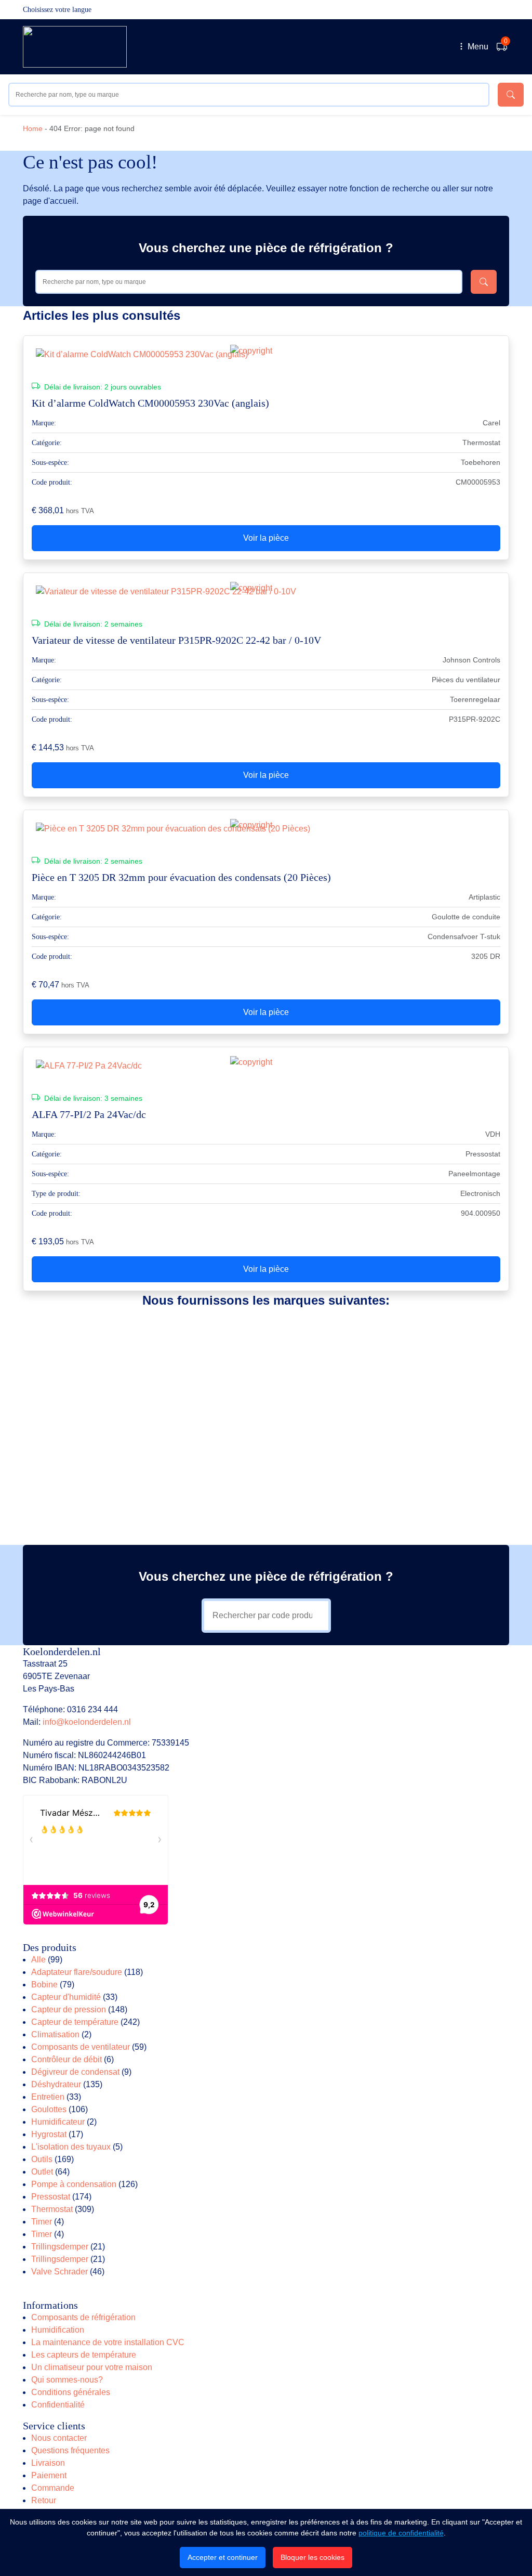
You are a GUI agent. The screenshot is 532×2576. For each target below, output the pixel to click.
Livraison (48, 2463)
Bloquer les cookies (312, 2557)
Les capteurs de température (84, 2355)
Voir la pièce (266, 538)
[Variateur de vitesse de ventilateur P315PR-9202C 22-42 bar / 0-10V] (266, 592)
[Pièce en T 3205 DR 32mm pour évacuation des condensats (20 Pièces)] (266, 829)
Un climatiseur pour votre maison (92, 2367)
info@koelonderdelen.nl (87, 1722)
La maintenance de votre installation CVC (108, 2342)
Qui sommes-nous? (67, 2380)
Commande (53, 2488)
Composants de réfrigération (83, 2317)
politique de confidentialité (401, 2533)
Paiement (49, 2475)
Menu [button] (477, 47)
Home (33, 128)
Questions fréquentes (70, 2450)
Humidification (58, 2330)
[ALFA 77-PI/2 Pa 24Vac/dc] (266, 1066)
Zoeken (511, 95)
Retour (44, 2500)
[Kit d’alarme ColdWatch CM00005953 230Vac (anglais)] (266, 355)
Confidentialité (58, 2405)
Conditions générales (71, 2392)
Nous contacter (59, 2438)
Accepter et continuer (223, 2557)
